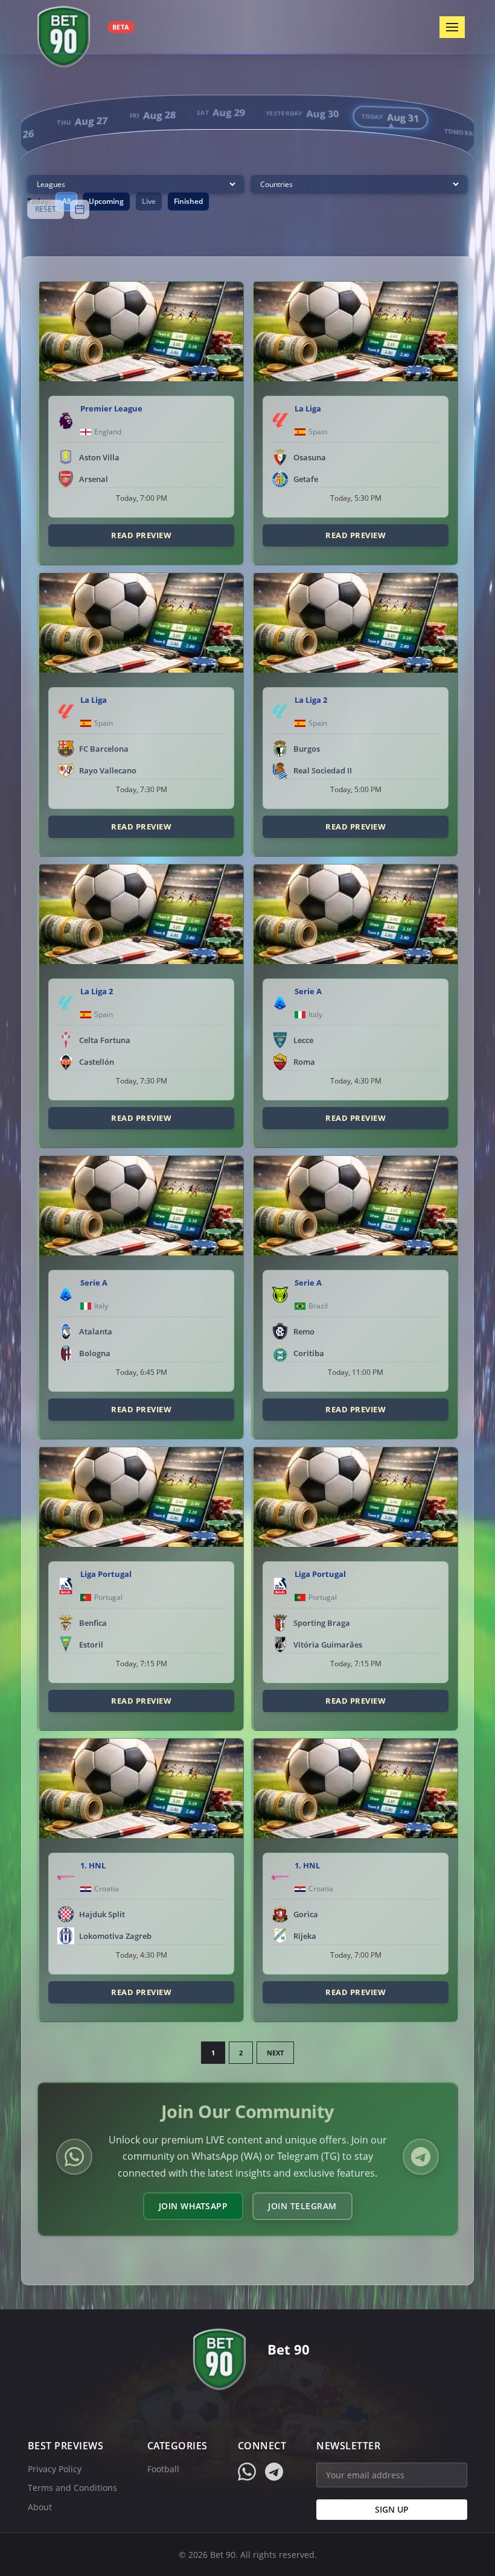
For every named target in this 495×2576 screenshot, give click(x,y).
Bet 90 (289, 2349)
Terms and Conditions (72, 2488)
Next (275, 2053)
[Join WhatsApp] (74, 2157)
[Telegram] (274, 2472)
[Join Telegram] (421, 2157)
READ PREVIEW (141, 535)
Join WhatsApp (193, 2206)
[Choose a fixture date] (80, 209)
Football (163, 2469)
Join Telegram (302, 2206)
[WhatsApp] (247, 2472)
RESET (46, 209)
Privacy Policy (55, 2469)
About (40, 2507)
